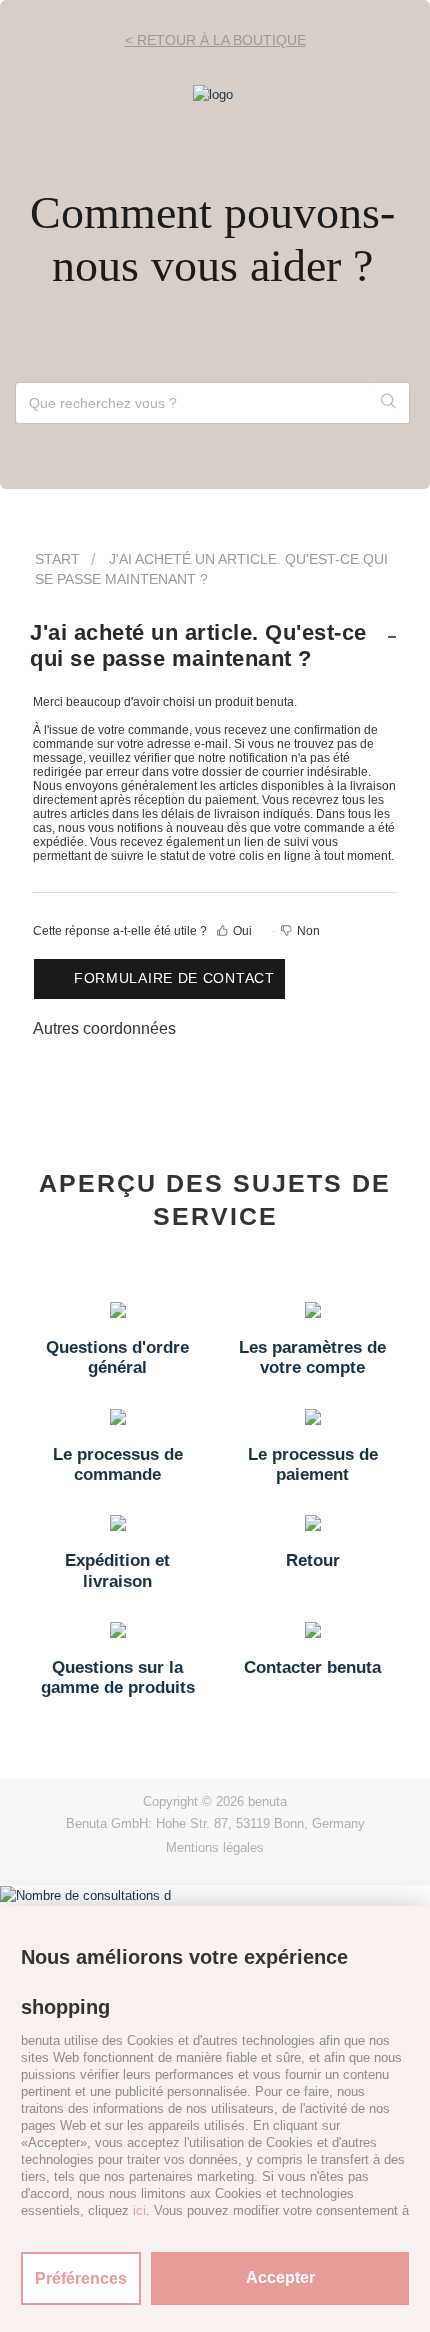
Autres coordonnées (104, 1028)
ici (139, 2210)
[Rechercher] (389, 403)
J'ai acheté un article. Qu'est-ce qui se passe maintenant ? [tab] (198, 645)
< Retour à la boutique (215, 40)
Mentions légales (215, 1847)
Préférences (81, 2278)
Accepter (280, 2277)
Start (57, 559)
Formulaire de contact (174, 978)
